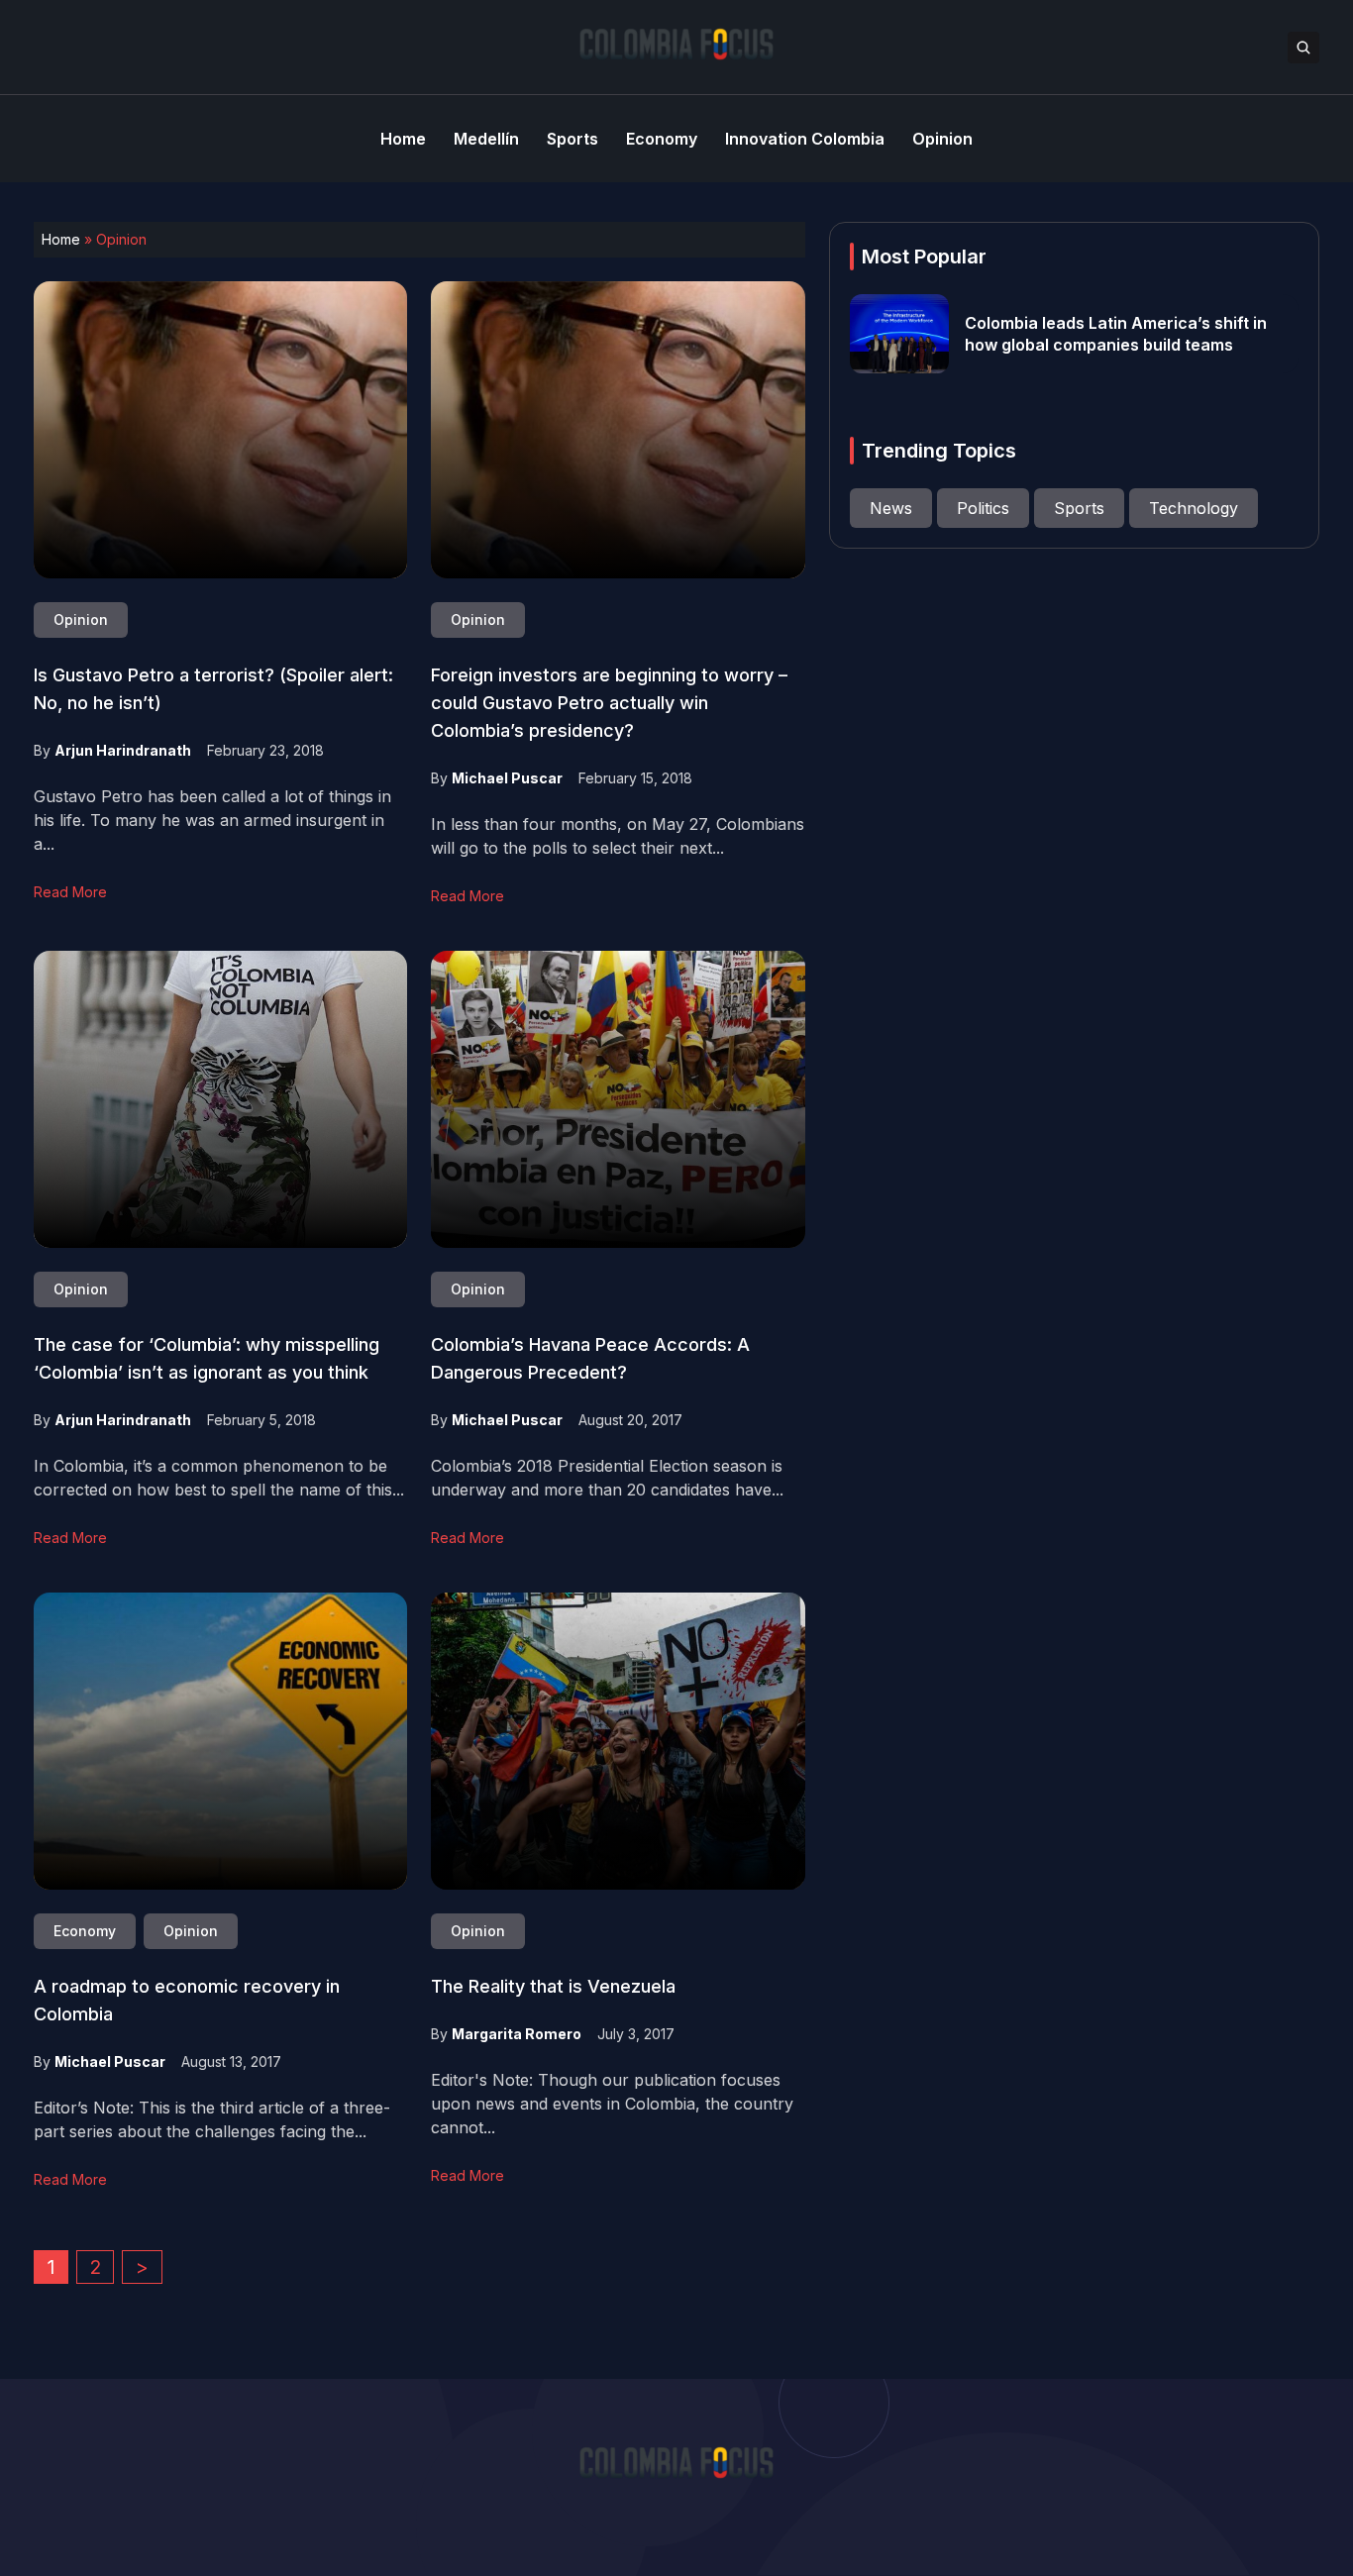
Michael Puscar (507, 778)
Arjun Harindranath (123, 750)
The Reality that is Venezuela (553, 1986)
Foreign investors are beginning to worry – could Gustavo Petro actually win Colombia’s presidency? (609, 703)
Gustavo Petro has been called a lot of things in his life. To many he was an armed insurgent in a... (212, 820)
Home (61, 239)
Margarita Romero (517, 2034)
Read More (70, 892)
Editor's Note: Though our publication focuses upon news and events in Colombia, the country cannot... (612, 2104)
